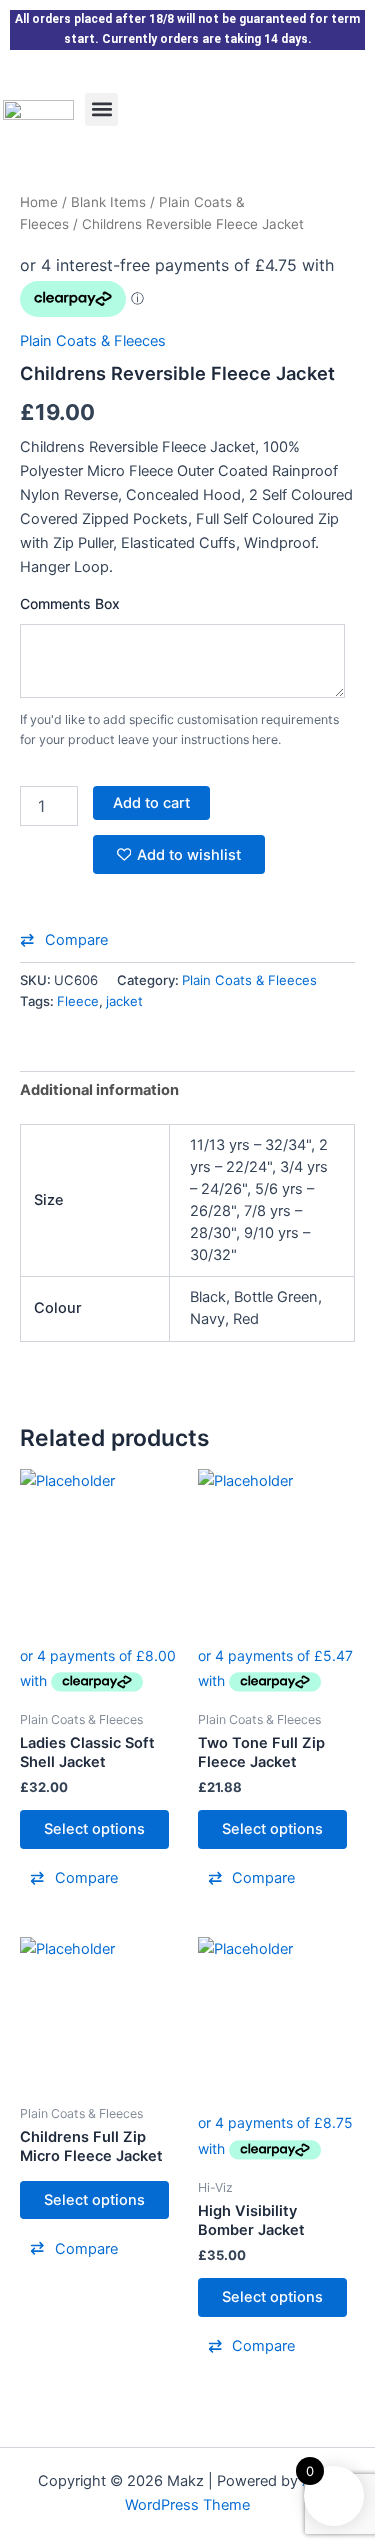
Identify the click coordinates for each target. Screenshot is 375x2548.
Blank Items (108, 202)
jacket (124, 1001)
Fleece (78, 1001)
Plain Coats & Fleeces (93, 341)
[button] (101, 109)
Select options (94, 1829)
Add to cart (151, 803)
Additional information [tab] (99, 1090)
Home (39, 202)
